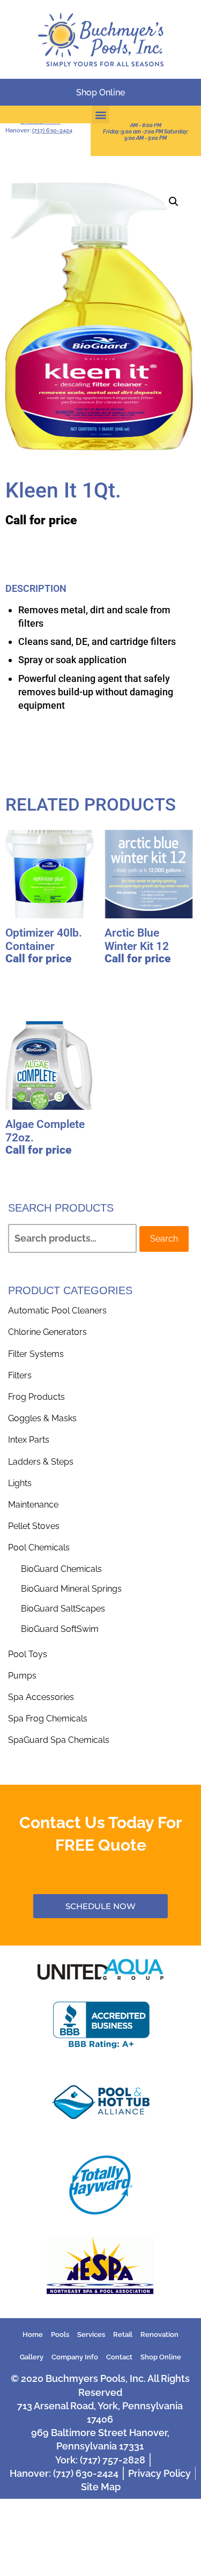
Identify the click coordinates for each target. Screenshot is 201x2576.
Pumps (22, 1676)
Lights (20, 1483)
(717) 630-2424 (52, 131)
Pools (60, 2334)
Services (91, 2334)
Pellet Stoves (34, 1526)
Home (33, 2334)
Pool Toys (28, 1654)
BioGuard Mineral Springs (71, 1589)
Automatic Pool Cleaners (57, 1311)
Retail (123, 2334)
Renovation (159, 2334)
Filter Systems (36, 1354)
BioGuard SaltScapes (63, 1609)
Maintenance (33, 1505)
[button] (100, 114)
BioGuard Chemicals (61, 1569)
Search (164, 1239)
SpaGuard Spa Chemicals (59, 1740)
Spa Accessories (41, 1697)
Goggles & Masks (42, 1418)
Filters (20, 1375)
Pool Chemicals (39, 1547)
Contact (119, 2357)
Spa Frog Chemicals (48, 1718)
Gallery (32, 2357)
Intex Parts (29, 1440)
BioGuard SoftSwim (60, 1629)
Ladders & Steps (41, 1462)
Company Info (75, 2357)
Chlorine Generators (47, 1332)
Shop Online (161, 2357)
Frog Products (36, 1397)
